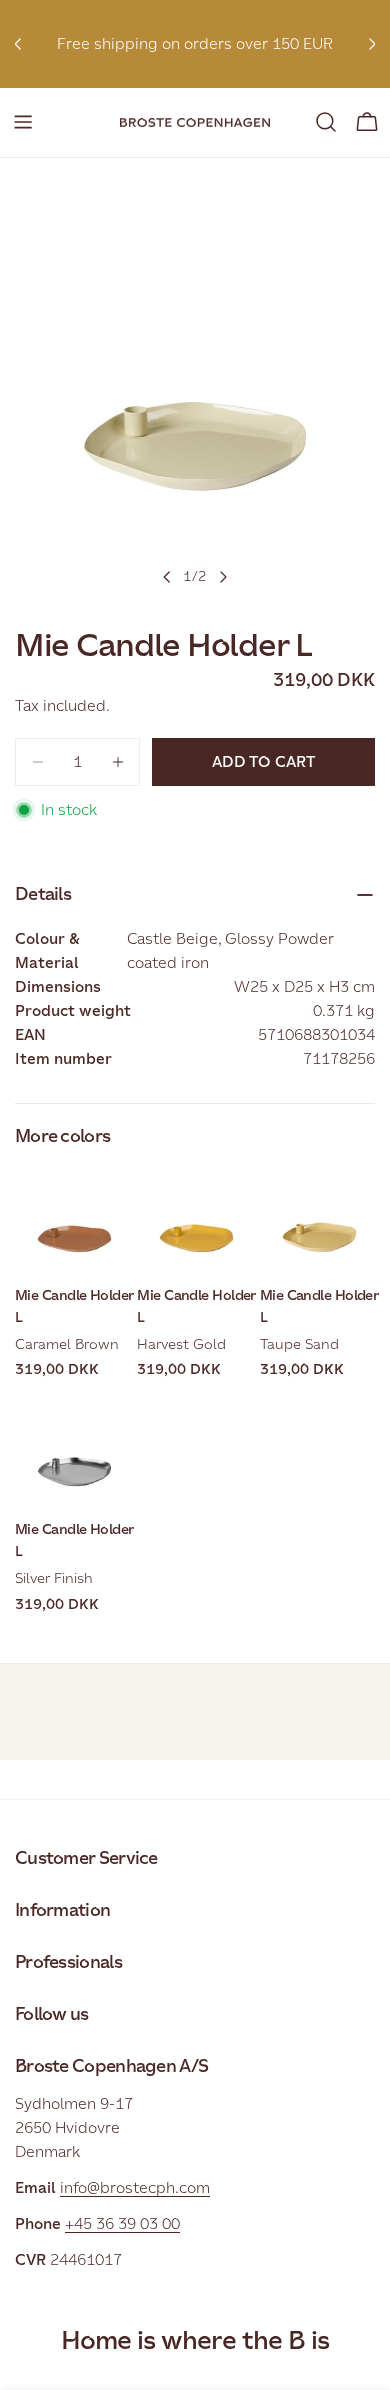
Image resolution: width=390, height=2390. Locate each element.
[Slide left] (167, 577)
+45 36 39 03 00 (122, 2223)
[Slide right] (223, 577)
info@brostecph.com (135, 2187)
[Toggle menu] (23, 122)
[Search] (326, 122)
